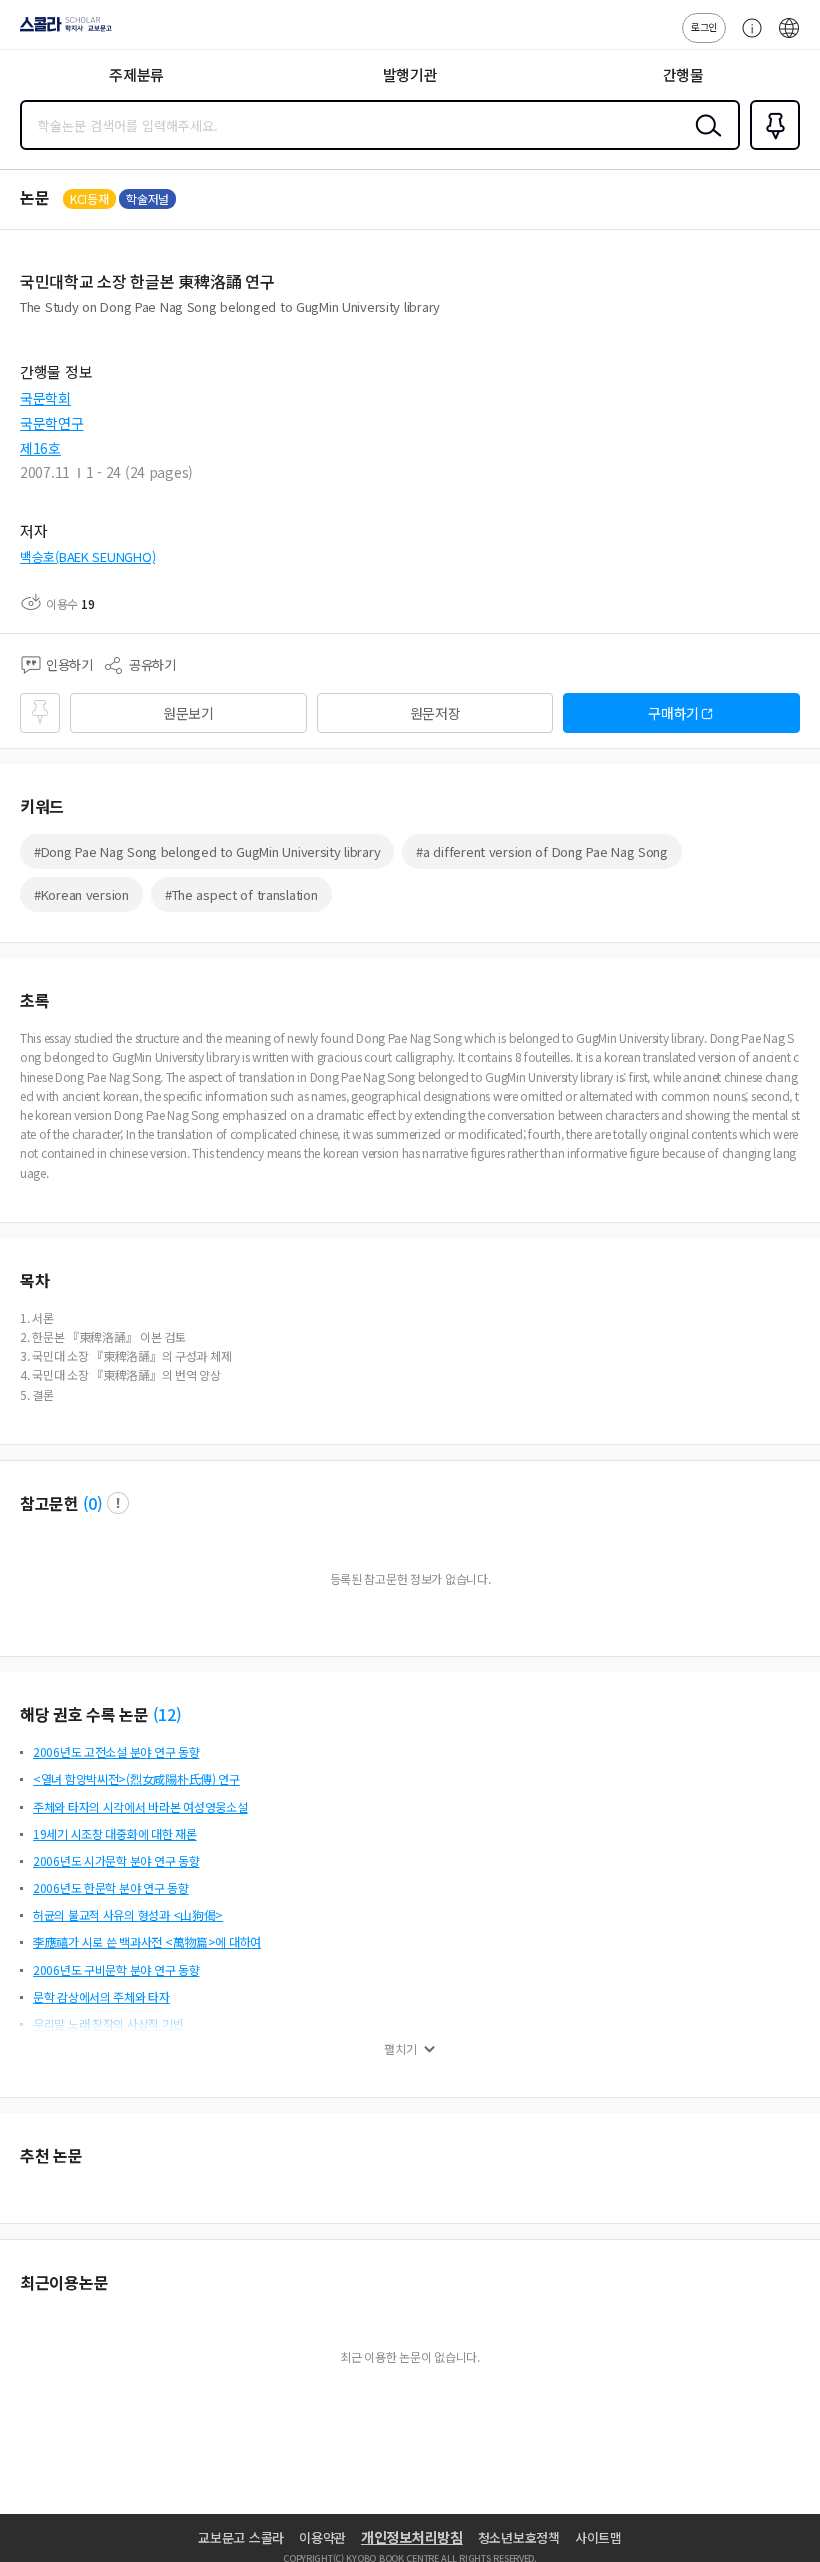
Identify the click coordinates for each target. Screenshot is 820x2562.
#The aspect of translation (241, 894)
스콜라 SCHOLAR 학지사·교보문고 (62, 31)
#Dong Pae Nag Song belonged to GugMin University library (207, 851)
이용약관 (322, 2537)
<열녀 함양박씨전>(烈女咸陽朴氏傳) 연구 (136, 1778)
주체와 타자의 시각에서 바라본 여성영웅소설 (140, 1806)
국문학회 (45, 398)
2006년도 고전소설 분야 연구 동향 (116, 1751)
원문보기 (188, 713)
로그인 (704, 26)
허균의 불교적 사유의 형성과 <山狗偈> (128, 1914)
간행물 (683, 74)
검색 (704, 141)
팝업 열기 (118, 1503)
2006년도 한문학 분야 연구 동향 (111, 1887)
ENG (789, 38)
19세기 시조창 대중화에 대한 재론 (115, 1833)
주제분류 (136, 74)
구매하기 (673, 713)
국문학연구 (52, 423)
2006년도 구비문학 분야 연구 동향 (116, 1969)
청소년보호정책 (519, 2537)
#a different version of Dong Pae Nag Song (542, 851)
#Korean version (81, 894)
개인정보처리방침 (412, 2537)
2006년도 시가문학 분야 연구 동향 (116, 1860)
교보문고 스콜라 (241, 2537)
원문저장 (435, 713)
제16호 (40, 448)
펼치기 (400, 2049)
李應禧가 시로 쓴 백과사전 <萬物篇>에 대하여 (147, 1941)
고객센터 (747, 38)
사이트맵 (598, 2537)
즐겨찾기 (771, 148)
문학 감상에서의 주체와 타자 (101, 1996)
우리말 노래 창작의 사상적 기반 (108, 2023)
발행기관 (410, 74)
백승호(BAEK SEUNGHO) (87, 556)
